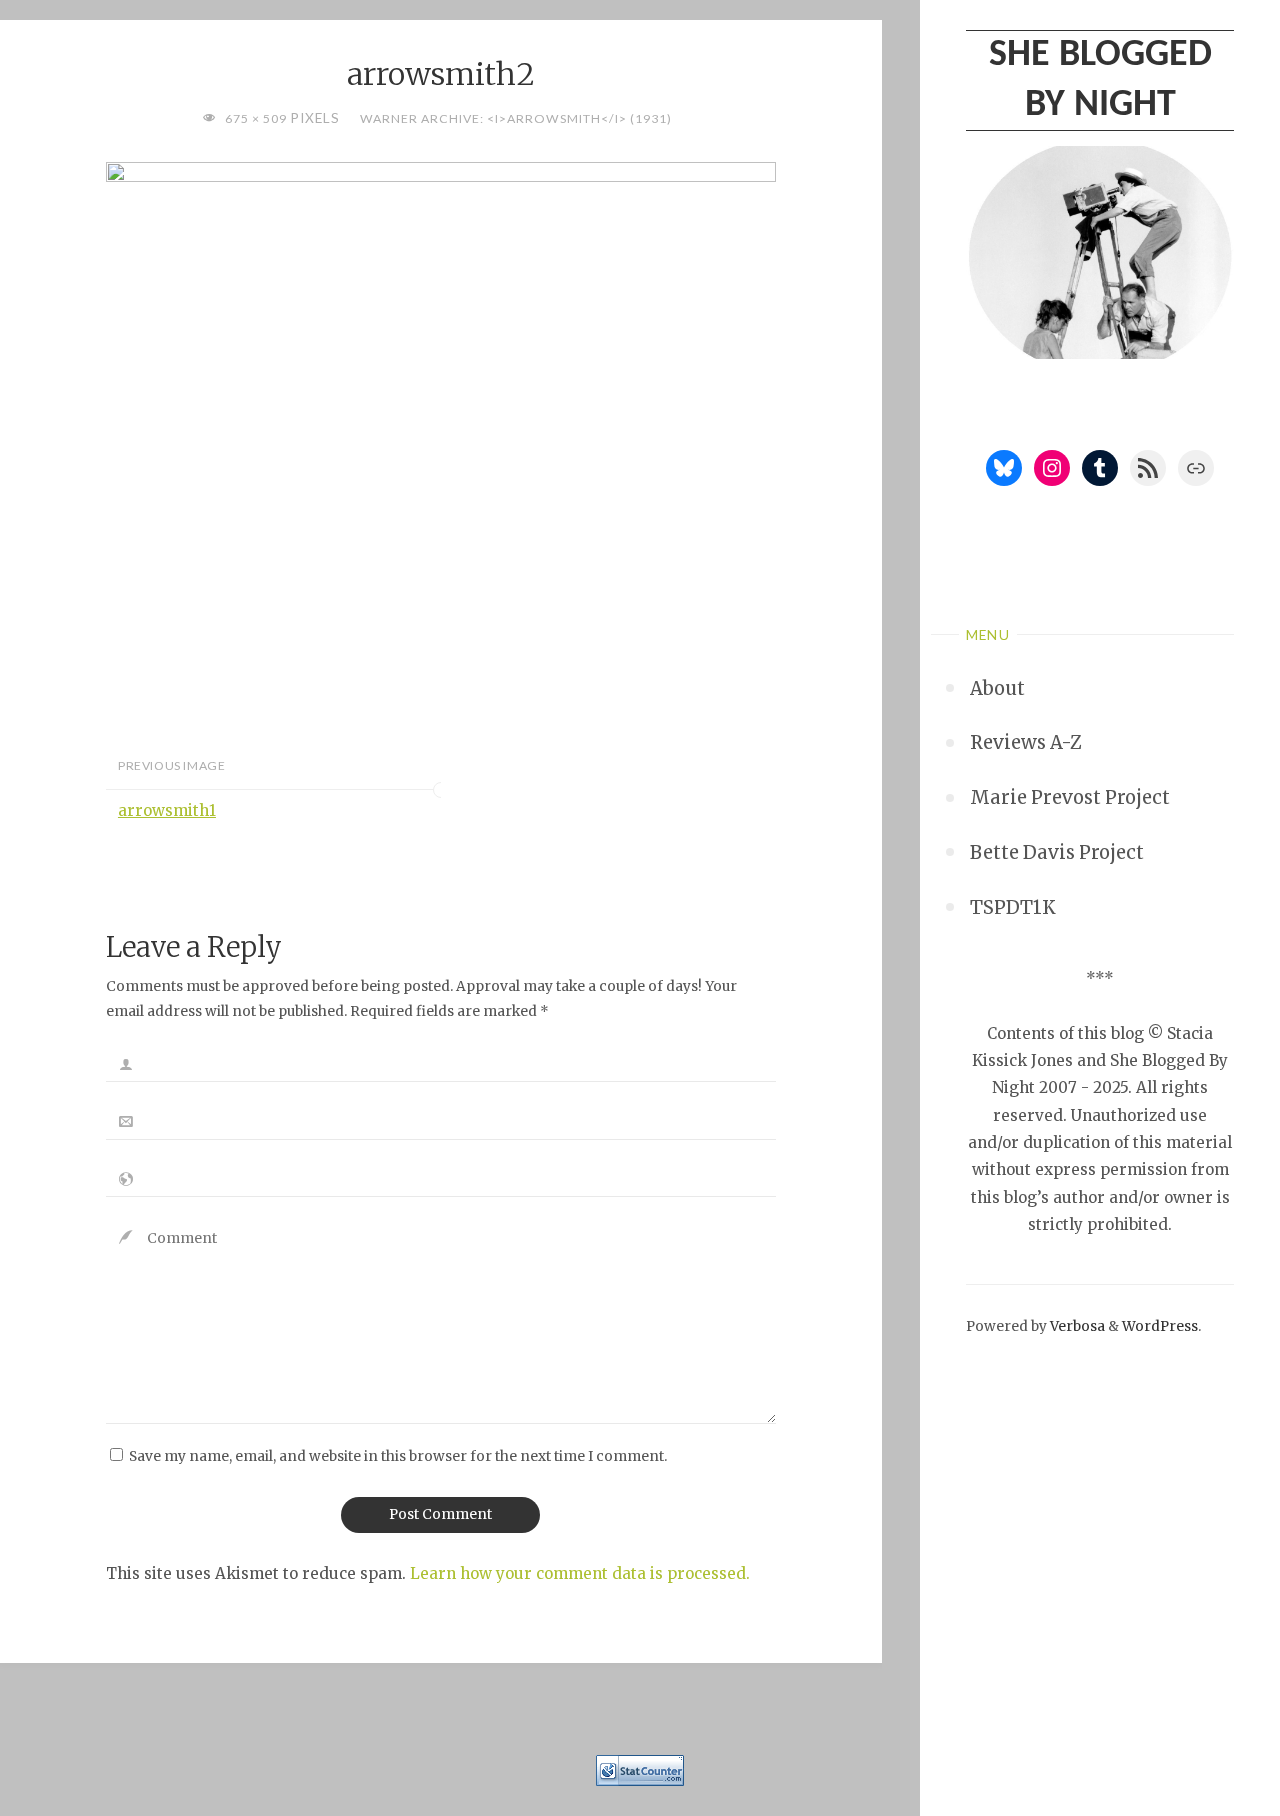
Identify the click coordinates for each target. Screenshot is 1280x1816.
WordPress (1160, 1326)
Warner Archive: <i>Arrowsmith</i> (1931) (515, 118)
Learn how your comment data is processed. (580, 1573)
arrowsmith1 (167, 810)
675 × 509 (257, 118)
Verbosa (1076, 1326)
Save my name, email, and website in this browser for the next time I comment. (398, 1456)
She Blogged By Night (1100, 80)
